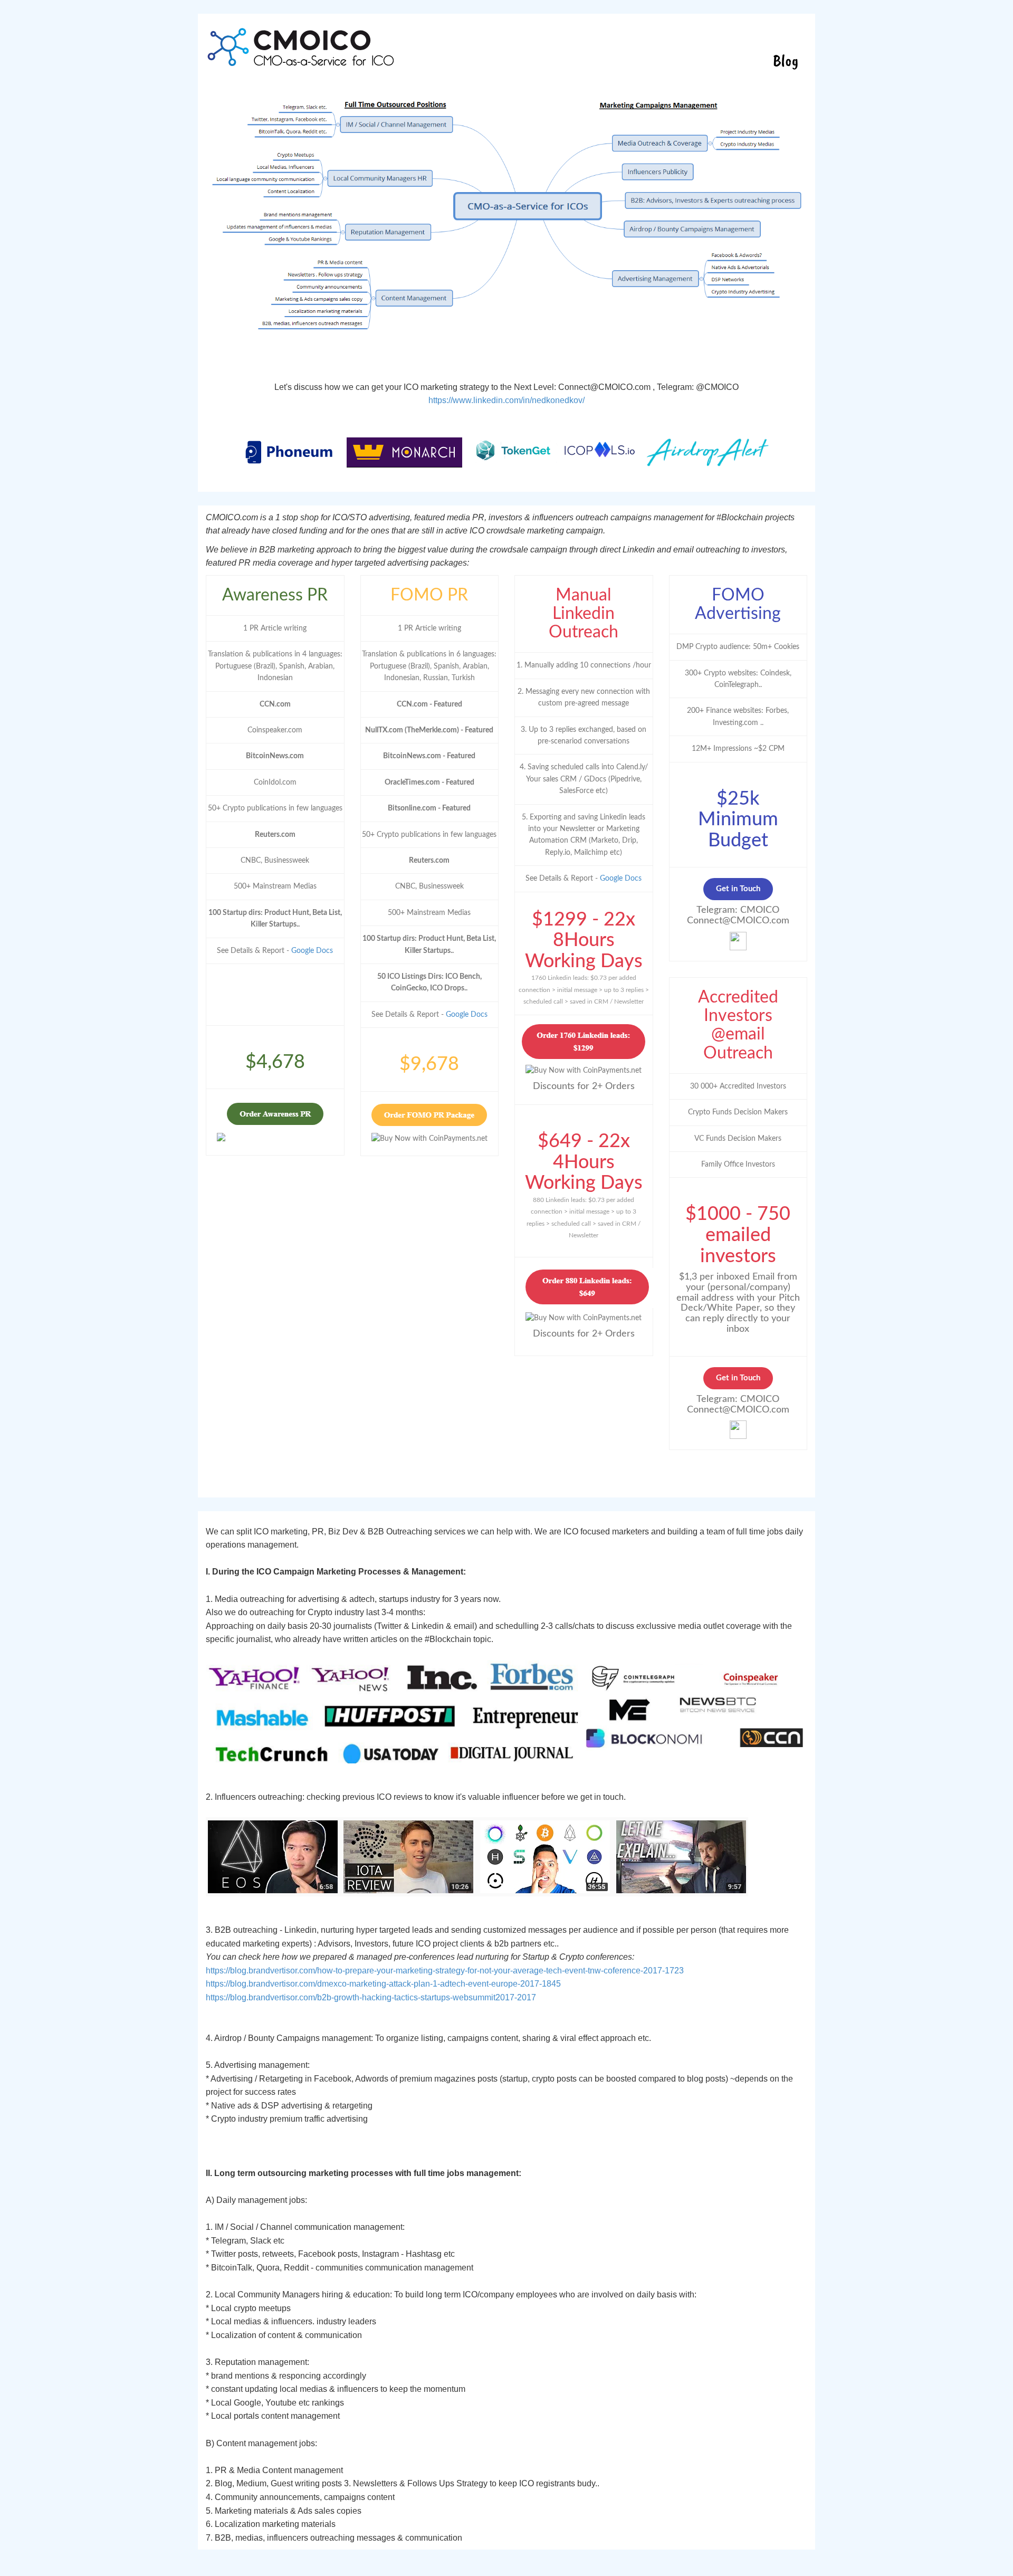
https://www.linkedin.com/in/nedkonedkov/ (506, 400)
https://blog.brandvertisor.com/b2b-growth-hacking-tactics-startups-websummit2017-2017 (371, 1997)
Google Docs (312, 951)
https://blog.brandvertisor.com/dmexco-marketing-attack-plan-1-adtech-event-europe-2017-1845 (383, 1984)
